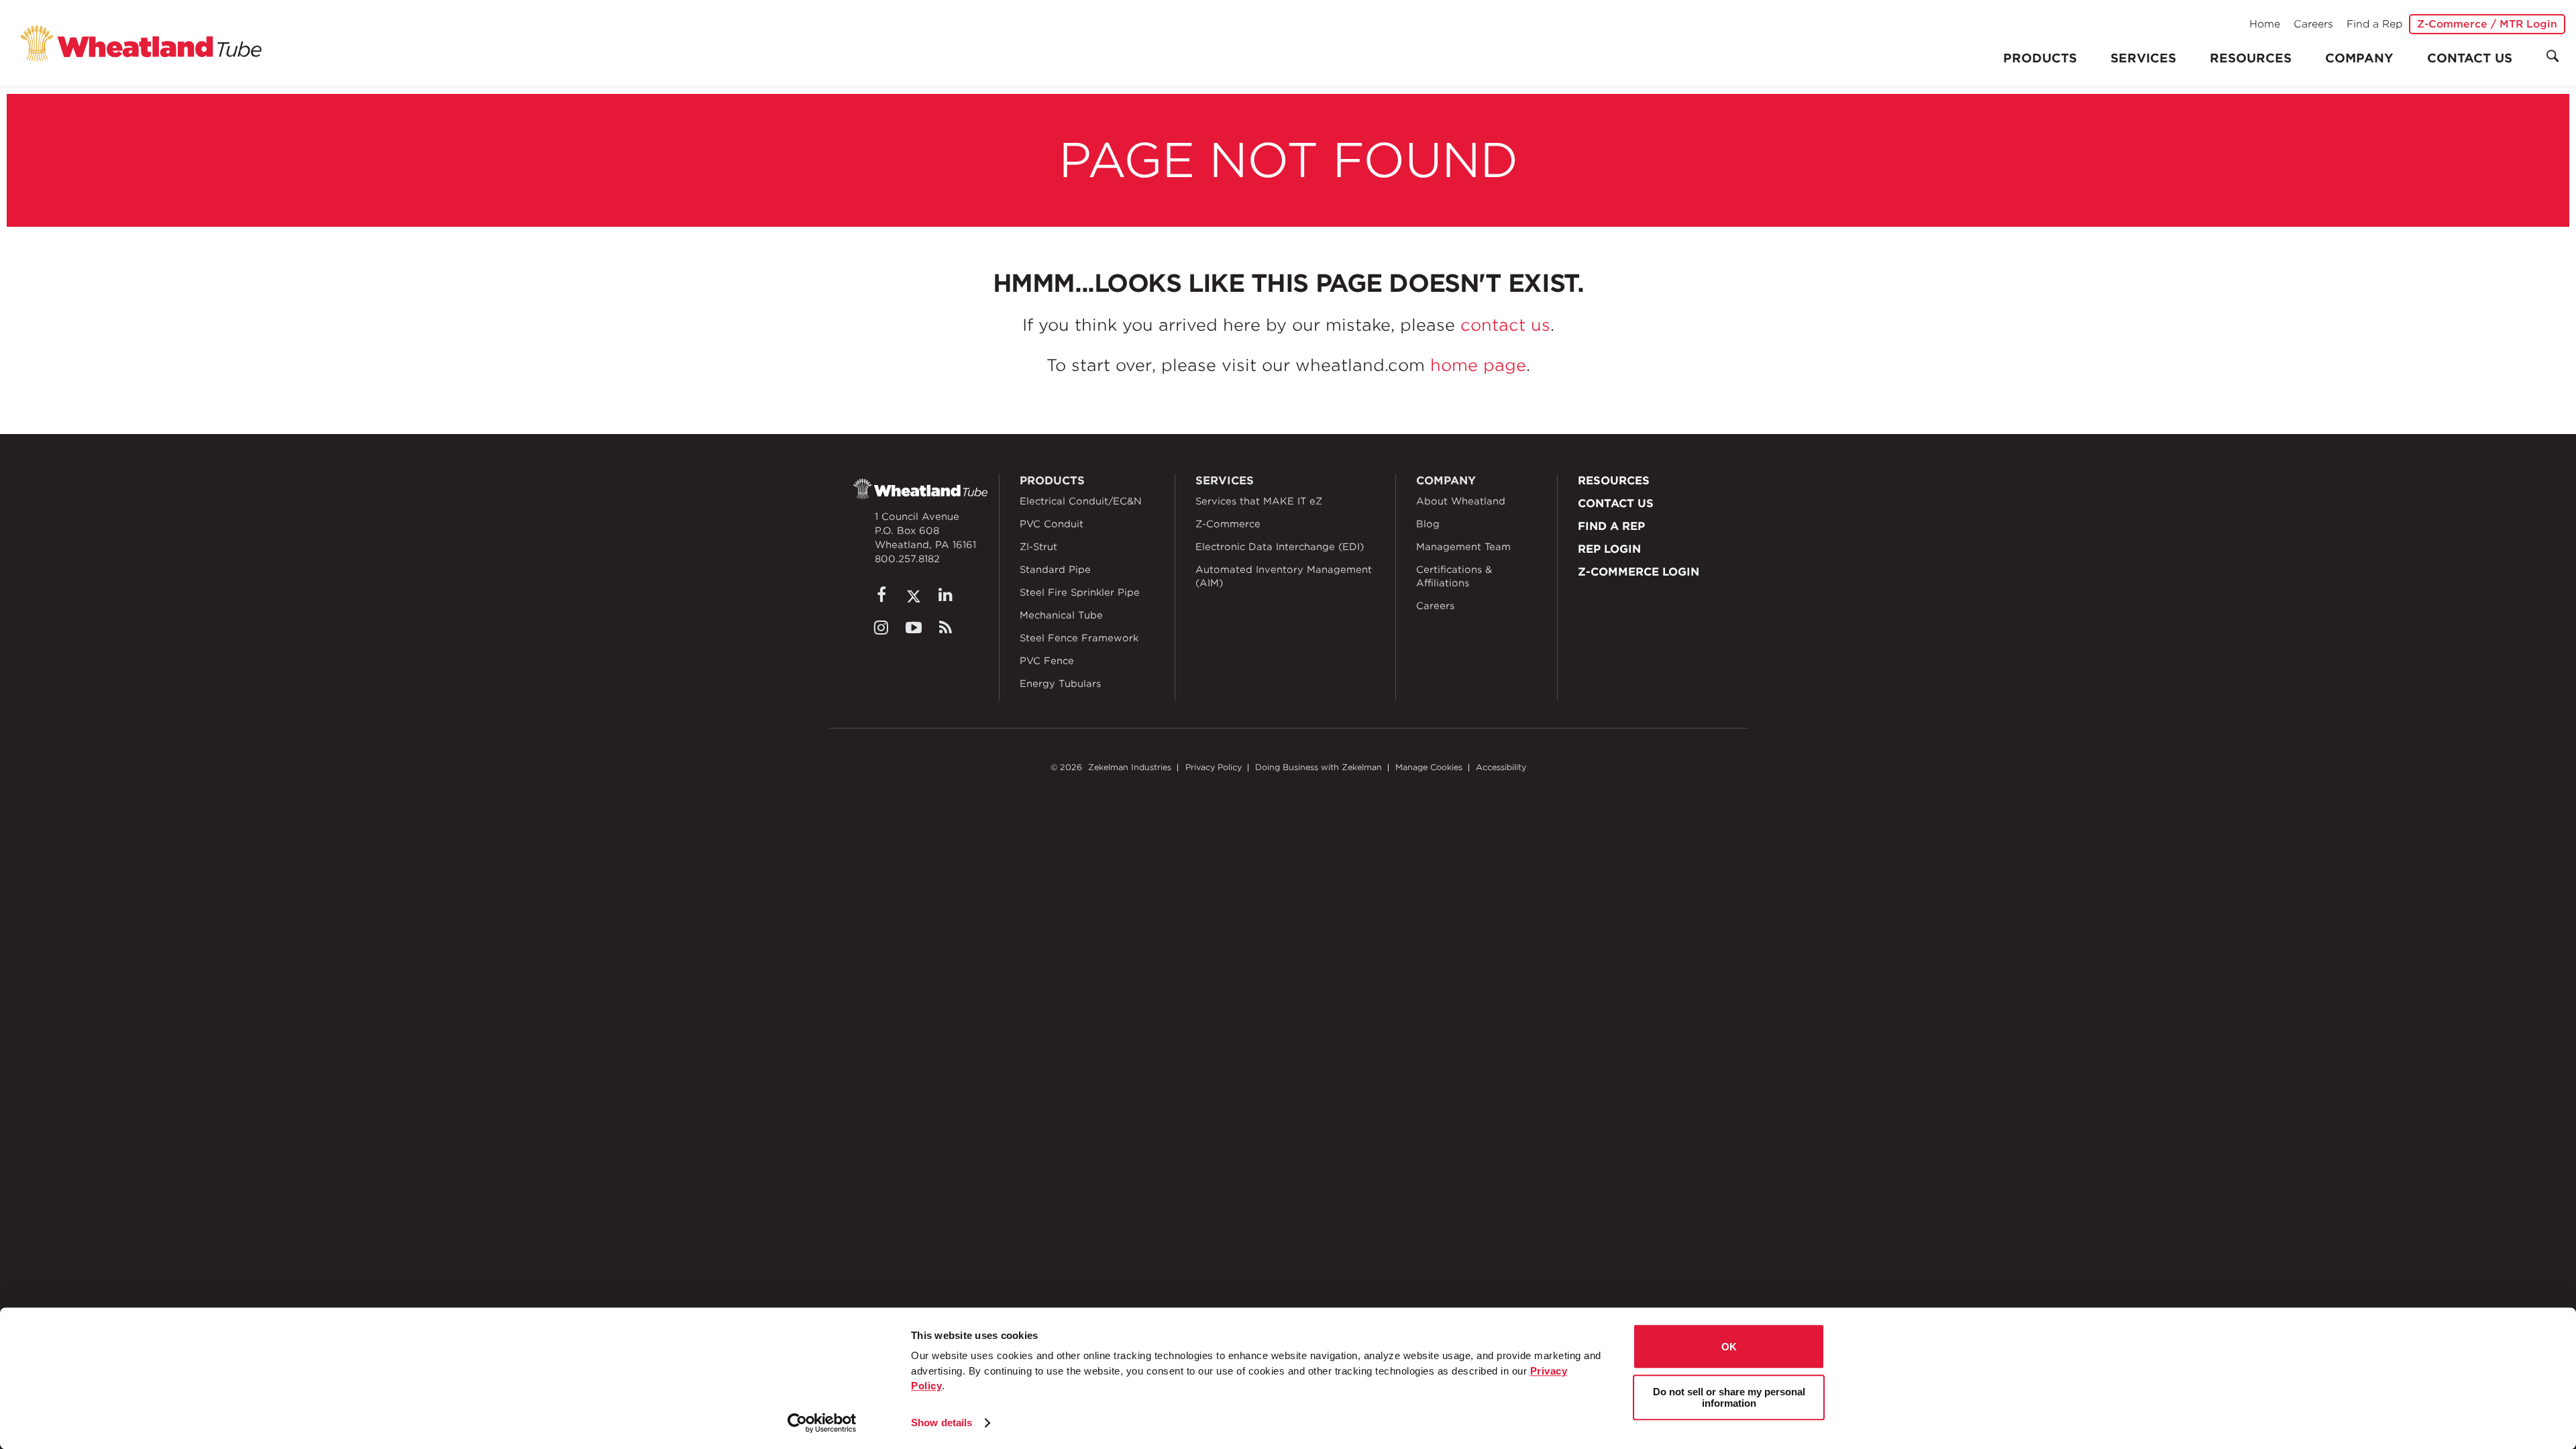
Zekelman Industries (1130, 767)
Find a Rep (2374, 24)
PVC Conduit (1052, 524)
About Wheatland (1461, 501)
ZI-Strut (1038, 547)
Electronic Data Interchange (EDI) (1280, 547)
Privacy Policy (1214, 767)
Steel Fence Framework (1079, 638)
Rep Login (1609, 549)
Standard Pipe (1055, 570)
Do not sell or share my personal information (1729, 1397)
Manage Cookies (1429, 767)
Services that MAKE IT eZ (1259, 501)
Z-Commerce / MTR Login (2487, 24)
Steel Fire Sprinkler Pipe (1080, 592)
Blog (1428, 524)
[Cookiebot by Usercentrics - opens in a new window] (822, 1423)
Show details (942, 1423)
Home (2265, 24)
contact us (1505, 325)
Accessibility (1501, 767)
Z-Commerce (1228, 524)
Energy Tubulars (1060, 684)
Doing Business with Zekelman (1319, 767)
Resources (2251, 58)
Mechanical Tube (1061, 615)
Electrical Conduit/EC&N (1081, 501)
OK (1729, 1347)
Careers (2313, 24)
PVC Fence (1047, 661)
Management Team (1463, 547)
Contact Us (2470, 58)
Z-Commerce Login (1639, 572)
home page (1478, 365)
